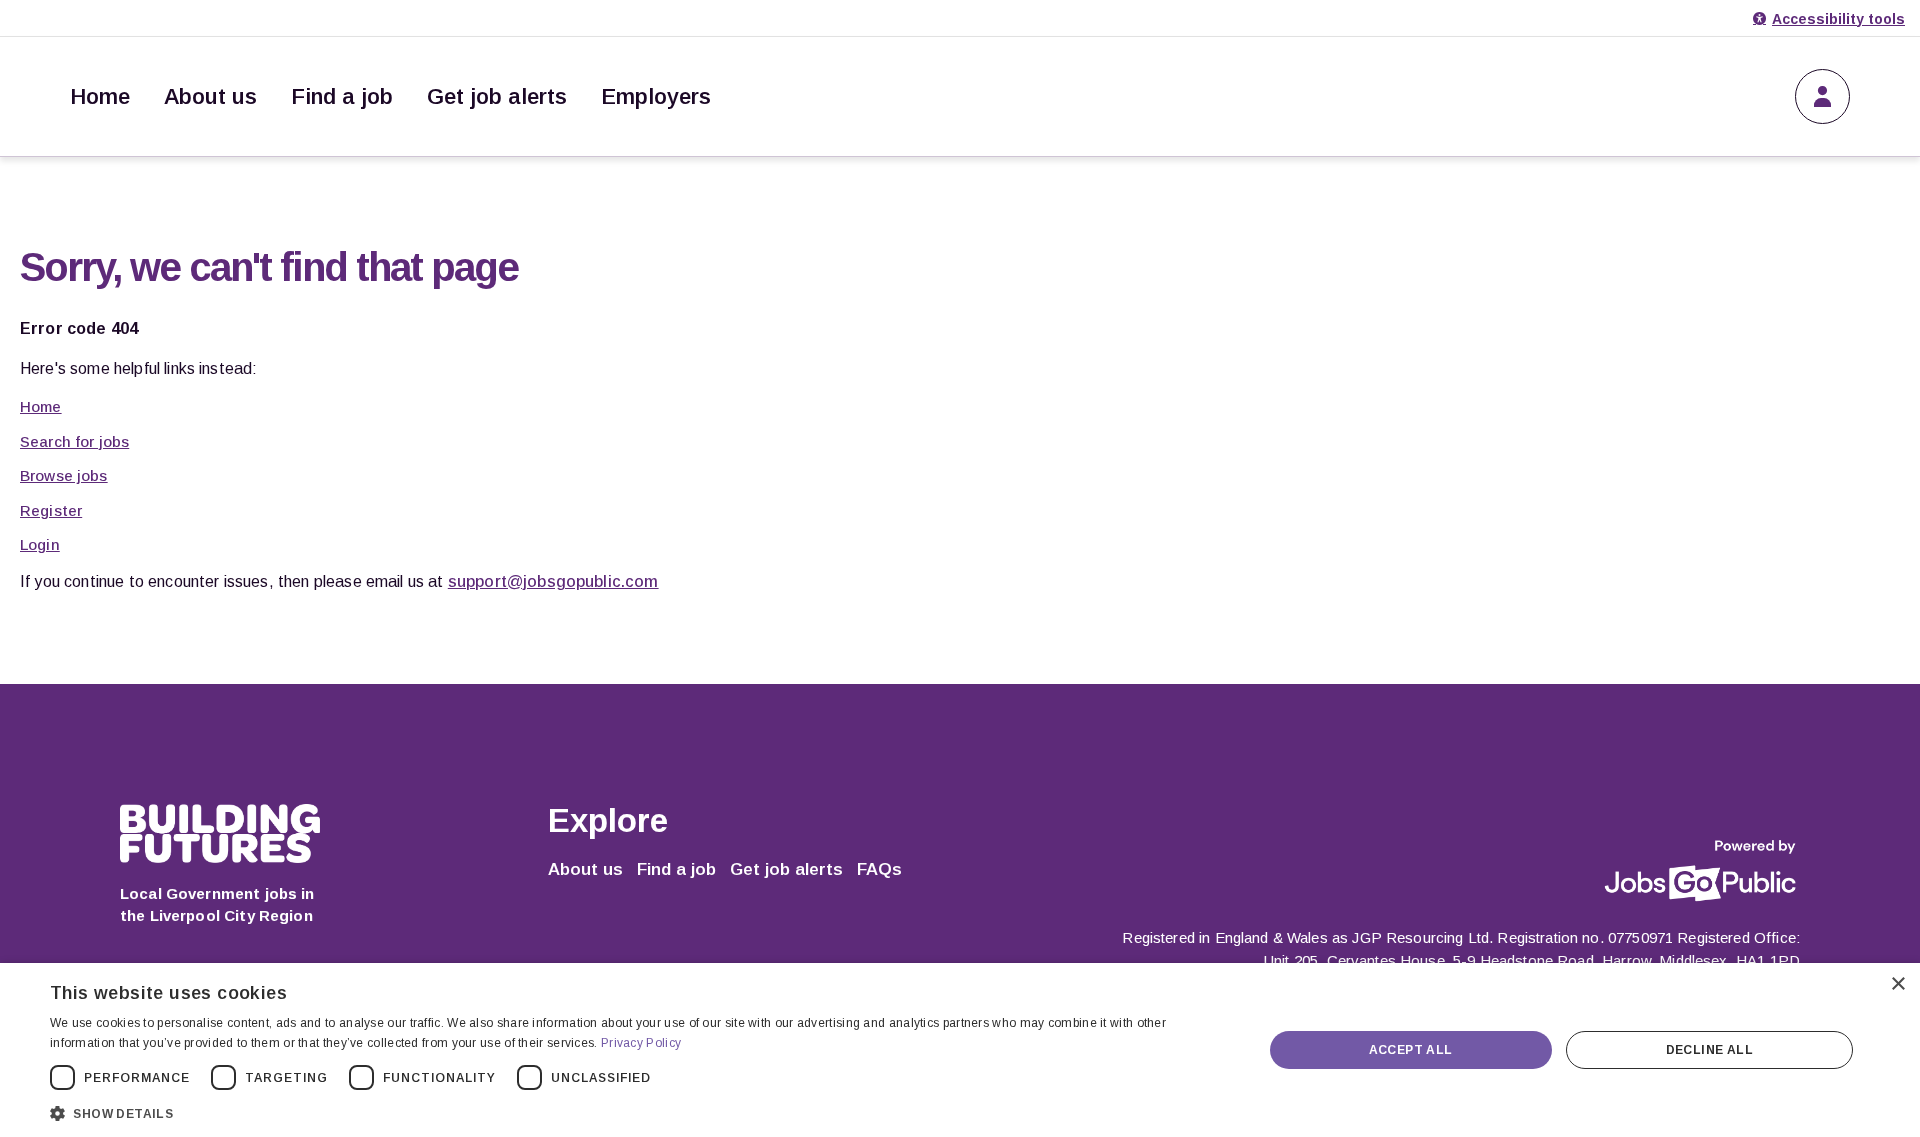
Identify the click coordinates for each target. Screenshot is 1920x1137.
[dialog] (960, 1050)
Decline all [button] (1709, 1050)
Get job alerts (497, 96)
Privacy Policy (641, 1043)
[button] (638, 1111)
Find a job (342, 96)
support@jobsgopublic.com (553, 581)
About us (210, 96)
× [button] (1897, 984)
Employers (656, 96)
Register (51, 510)
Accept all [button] (1411, 1050)
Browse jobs (64, 475)
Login (40, 544)
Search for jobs (74, 441)
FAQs (879, 869)
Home (100, 96)
